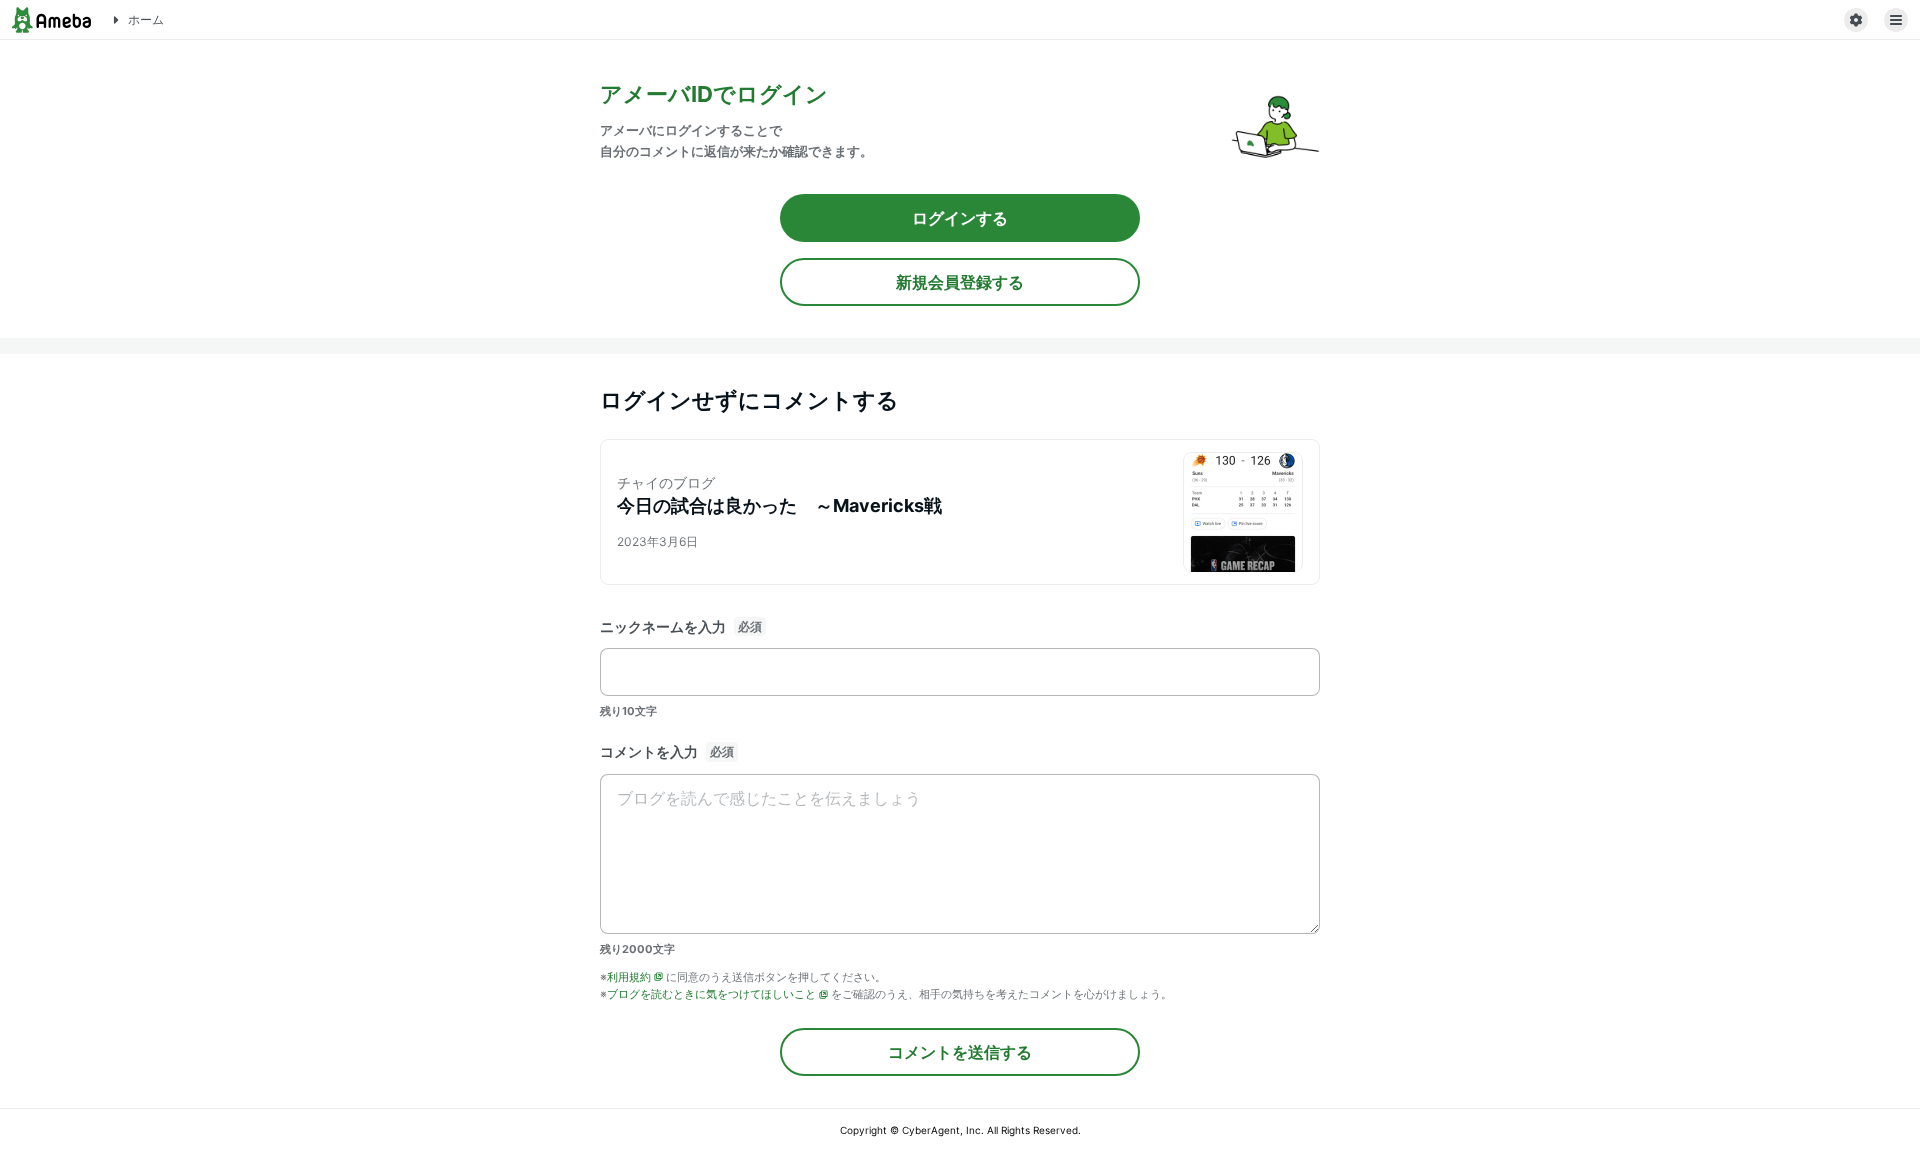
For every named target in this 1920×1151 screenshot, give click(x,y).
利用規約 (629, 977)
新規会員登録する (960, 282)
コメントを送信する (960, 1052)
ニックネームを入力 (663, 626)
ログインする (960, 218)
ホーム (146, 19)
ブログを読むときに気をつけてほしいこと (711, 994)
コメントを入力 (649, 751)
